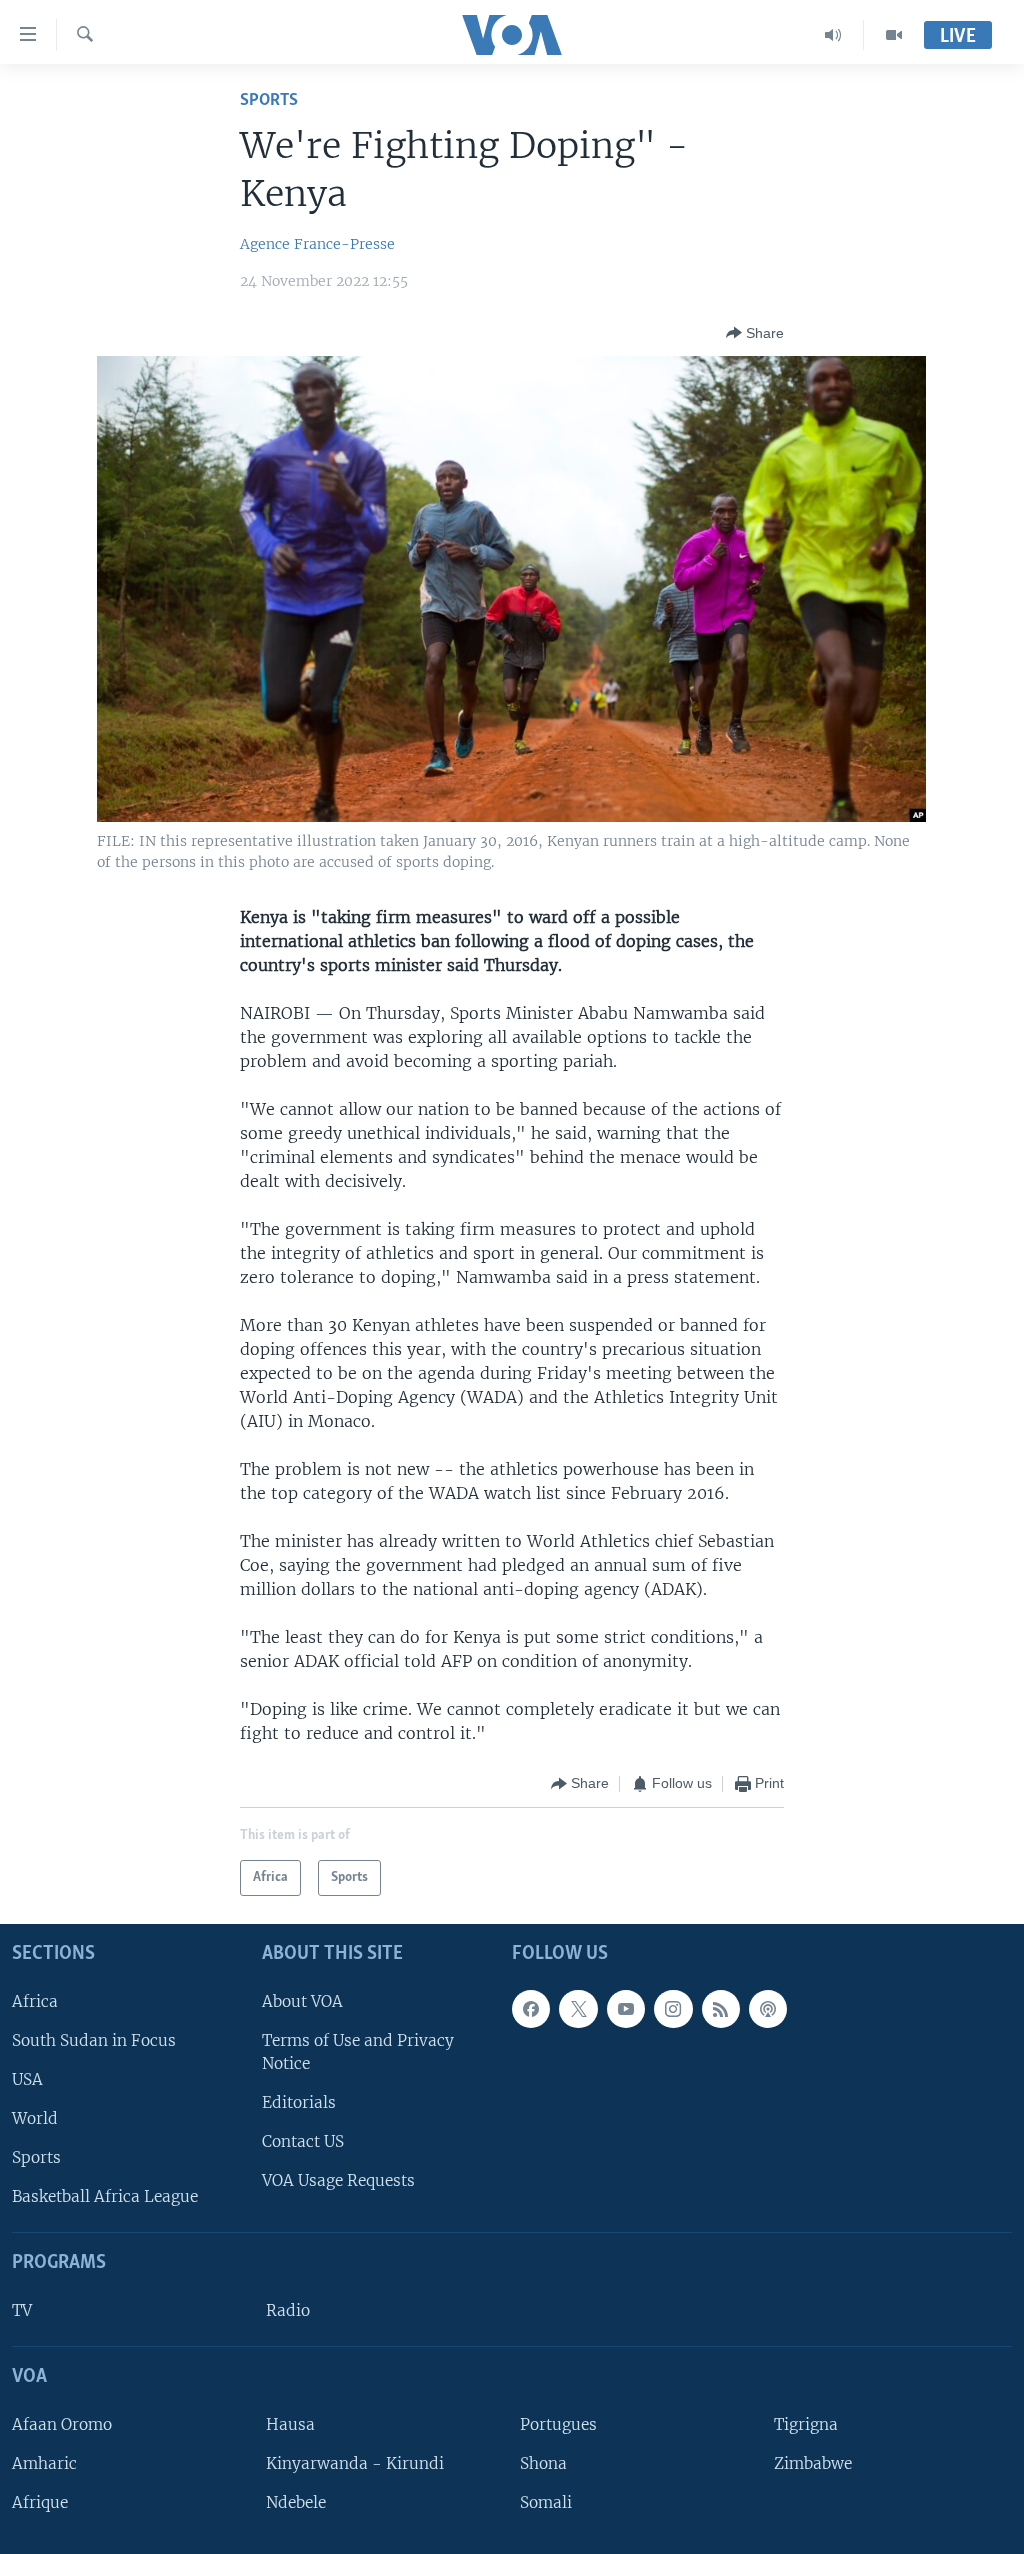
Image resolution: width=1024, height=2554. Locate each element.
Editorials (299, 2102)
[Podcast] (768, 2008)
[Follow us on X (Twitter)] (578, 2008)
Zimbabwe (813, 2462)
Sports (269, 100)
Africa (35, 2000)
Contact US (303, 2141)
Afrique (40, 2502)
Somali (546, 2502)
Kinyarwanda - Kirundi (355, 2462)
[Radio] (833, 35)
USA (27, 2078)
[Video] (894, 35)
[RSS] (721, 2008)
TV (22, 2310)
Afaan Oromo (62, 2423)
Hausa (290, 2423)
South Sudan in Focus (94, 2039)
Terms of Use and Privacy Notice (358, 2051)
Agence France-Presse (317, 244)
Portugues (558, 2423)
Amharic (44, 2462)
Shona (543, 2462)
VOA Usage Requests (338, 2180)
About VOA (302, 2000)
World (35, 2118)
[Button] (755, 333)
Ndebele (296, 2502)
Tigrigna (806, 2423)
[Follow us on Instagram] (673, 2008)
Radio (288, 2310)
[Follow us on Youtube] (626, 2008)
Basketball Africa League (105, 2196)
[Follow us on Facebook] (531, 2008)
